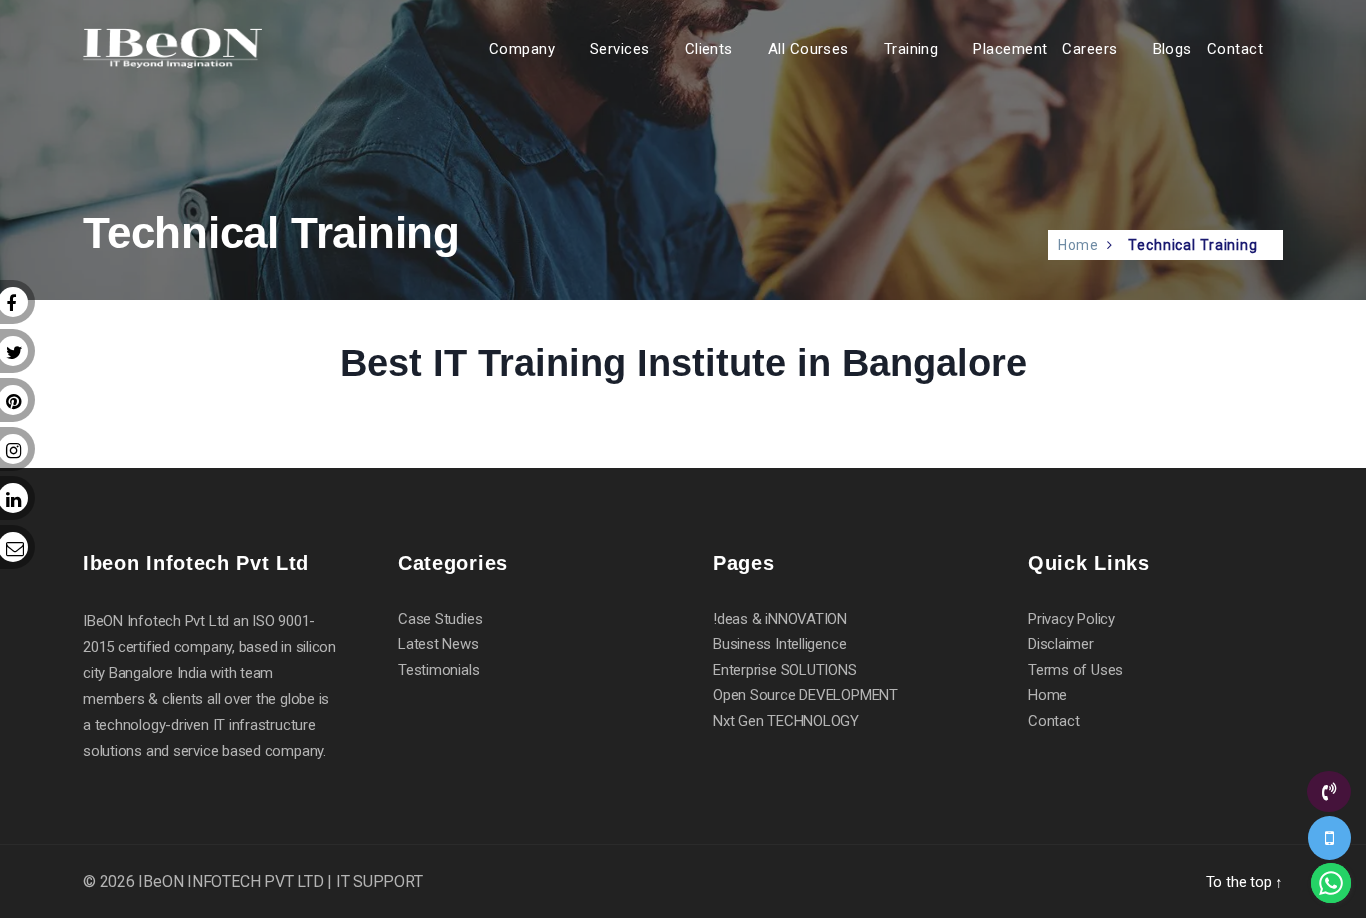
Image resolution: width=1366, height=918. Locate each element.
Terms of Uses (1075, 670)
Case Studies (440, 619)
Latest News (438, 644)
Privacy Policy (1071, 619)
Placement (1010, 49)
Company (522, 49)
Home (1079, 245)
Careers (1089, 49)
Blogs (1172, 49)
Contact (1235, 49)
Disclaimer (1061, 644)
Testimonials (438, 670)
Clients (709, 49)
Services (620, 49)
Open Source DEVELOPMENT (805, 695)
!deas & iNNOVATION (780, 619)
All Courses (808, 49)
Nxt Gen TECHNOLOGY (786, 721)
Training (911, 49)
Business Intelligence (779, 644)
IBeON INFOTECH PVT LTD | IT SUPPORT (280, 881)
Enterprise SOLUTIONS (785, 670)
